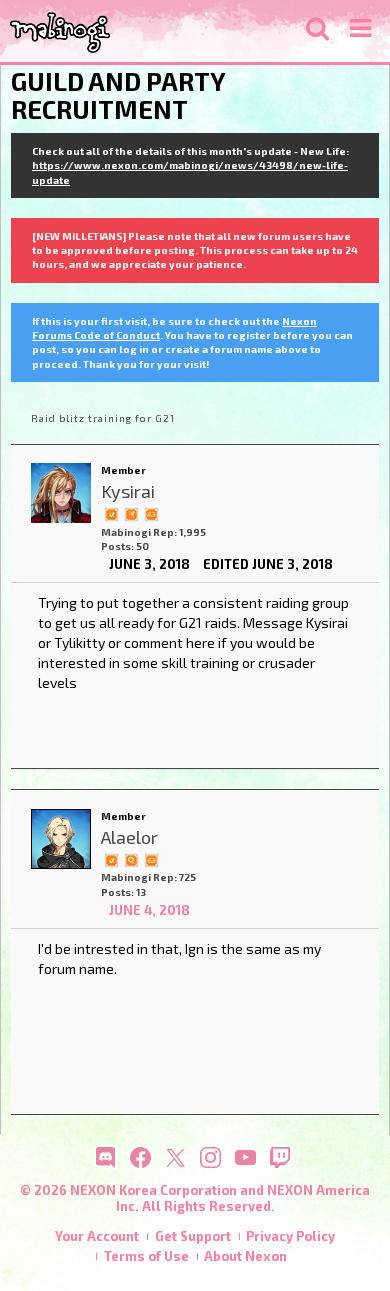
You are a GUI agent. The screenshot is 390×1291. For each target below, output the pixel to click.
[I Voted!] (111, 513)
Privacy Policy (290, 1236)
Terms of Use (146, 1256)
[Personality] (151, 513)
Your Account (97, 1236)
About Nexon (245, 1256)
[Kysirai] (61, 493)
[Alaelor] (61, 839)
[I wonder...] (131, 859)
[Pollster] (131, 513)
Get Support (193, 1236)
